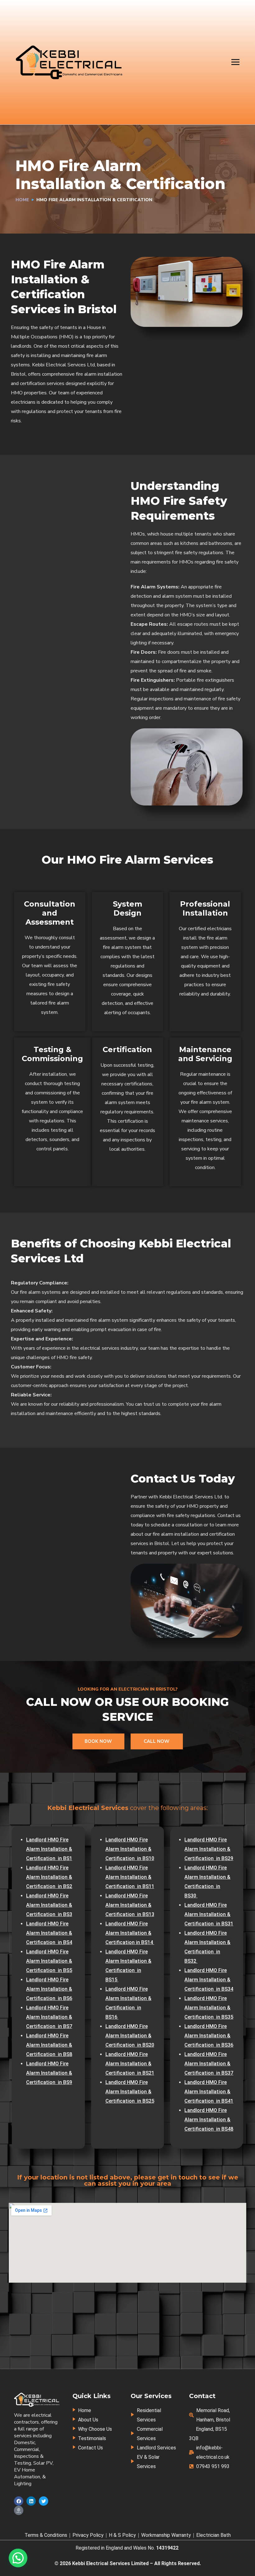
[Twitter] (44, 2501)
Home (22, 200)
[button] (18, 2558)
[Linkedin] (31, 2501)
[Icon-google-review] (19, 2510)
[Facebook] (19, 2501)
